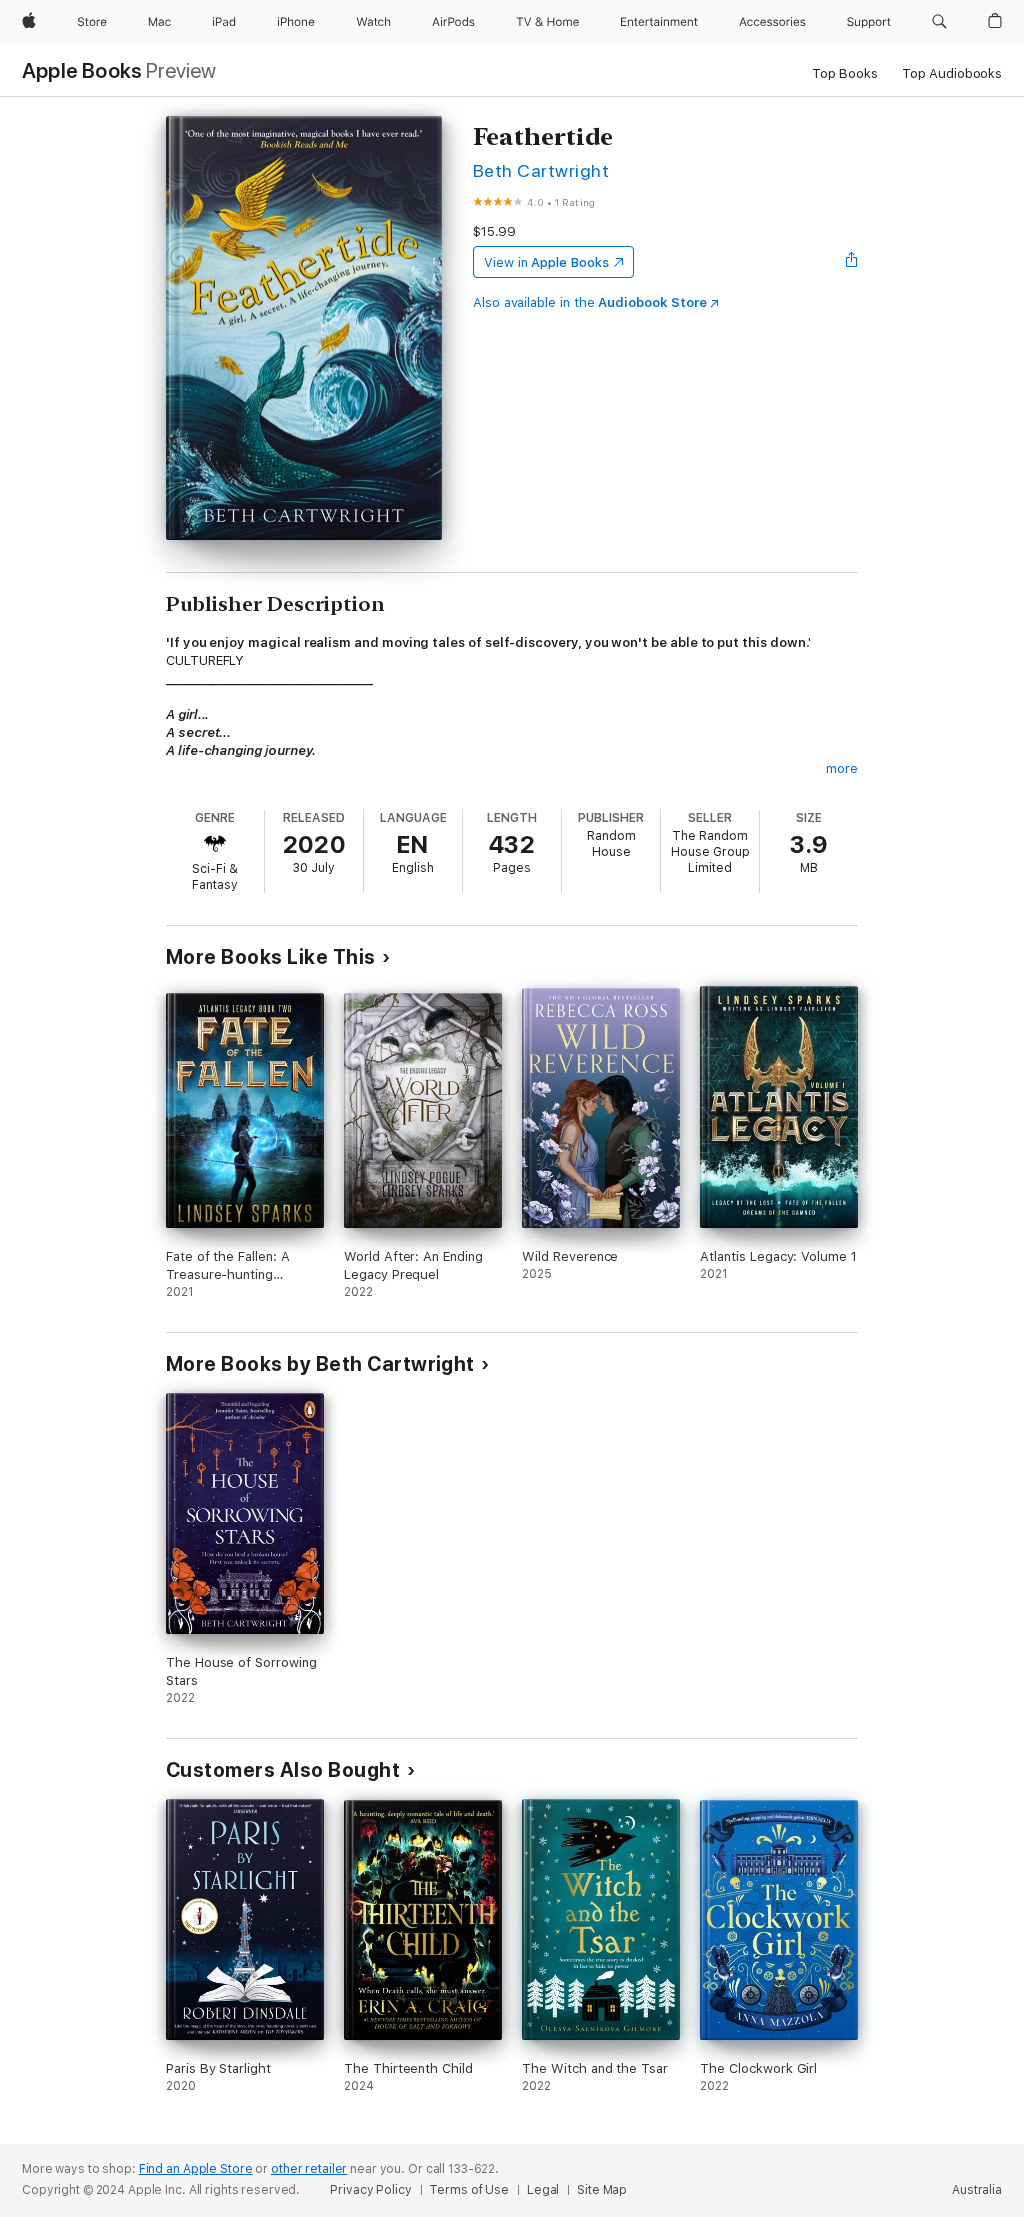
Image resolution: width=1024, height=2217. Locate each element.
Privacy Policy (370, 2190)
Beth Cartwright (541, 170)
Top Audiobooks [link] (952, 73)
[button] (939, 22)
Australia (977, 2190)
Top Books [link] (845, 73)
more (842, 768)
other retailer (309, 2169)
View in (546, 262)
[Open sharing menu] (852, 262)
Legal (543, 2190)
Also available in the (590, 302)
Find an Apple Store (196, 2169)
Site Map (602, 2190)
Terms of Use (469, 2190)
